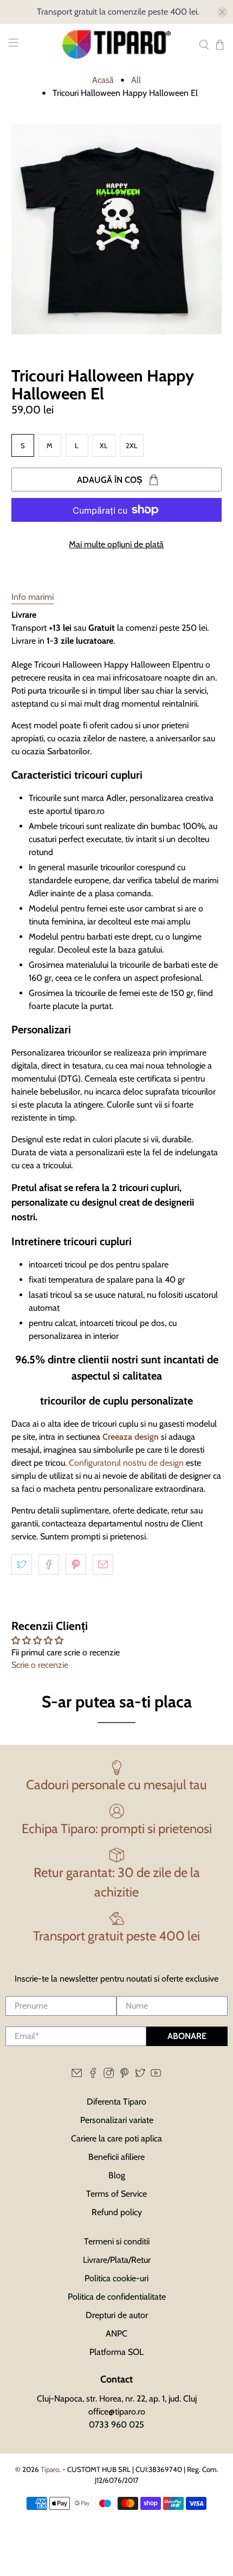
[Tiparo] (117, 44)
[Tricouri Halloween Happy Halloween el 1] (117, 229)
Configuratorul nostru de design (125, 1463)
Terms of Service (116, 2194)
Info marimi (33, 597)
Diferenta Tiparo (116, 2102)
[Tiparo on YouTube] (156, 2075)
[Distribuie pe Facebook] (49, 1564)
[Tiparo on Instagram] (109, 2075)
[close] (222, 12)
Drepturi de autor (117, 2315)
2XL (132, 445)
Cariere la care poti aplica (116, 2138)
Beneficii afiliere (116, 2157)
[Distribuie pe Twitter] (22, 1564)
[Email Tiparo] (77, 2075)
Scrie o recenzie (40, 1665)
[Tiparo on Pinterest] (124, 2075)
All (136, 80)
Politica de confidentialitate (117, 2297)
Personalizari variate (117, 2120)
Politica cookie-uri (116, 2278)
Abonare (187, 2036)
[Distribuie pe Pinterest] (76, 1564)
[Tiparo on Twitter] (140, 2075)
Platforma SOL (116, 2352)
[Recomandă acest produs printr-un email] (103, 1564)
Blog (117, 2175)
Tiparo (50, 2469)
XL (104, 445)
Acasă (103, 80)
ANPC (116, 2334)
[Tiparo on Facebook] (93, 2075)
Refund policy (117, 2212)
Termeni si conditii (117, 2241)
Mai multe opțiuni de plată (116, 544)
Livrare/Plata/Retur (117, 2260)
